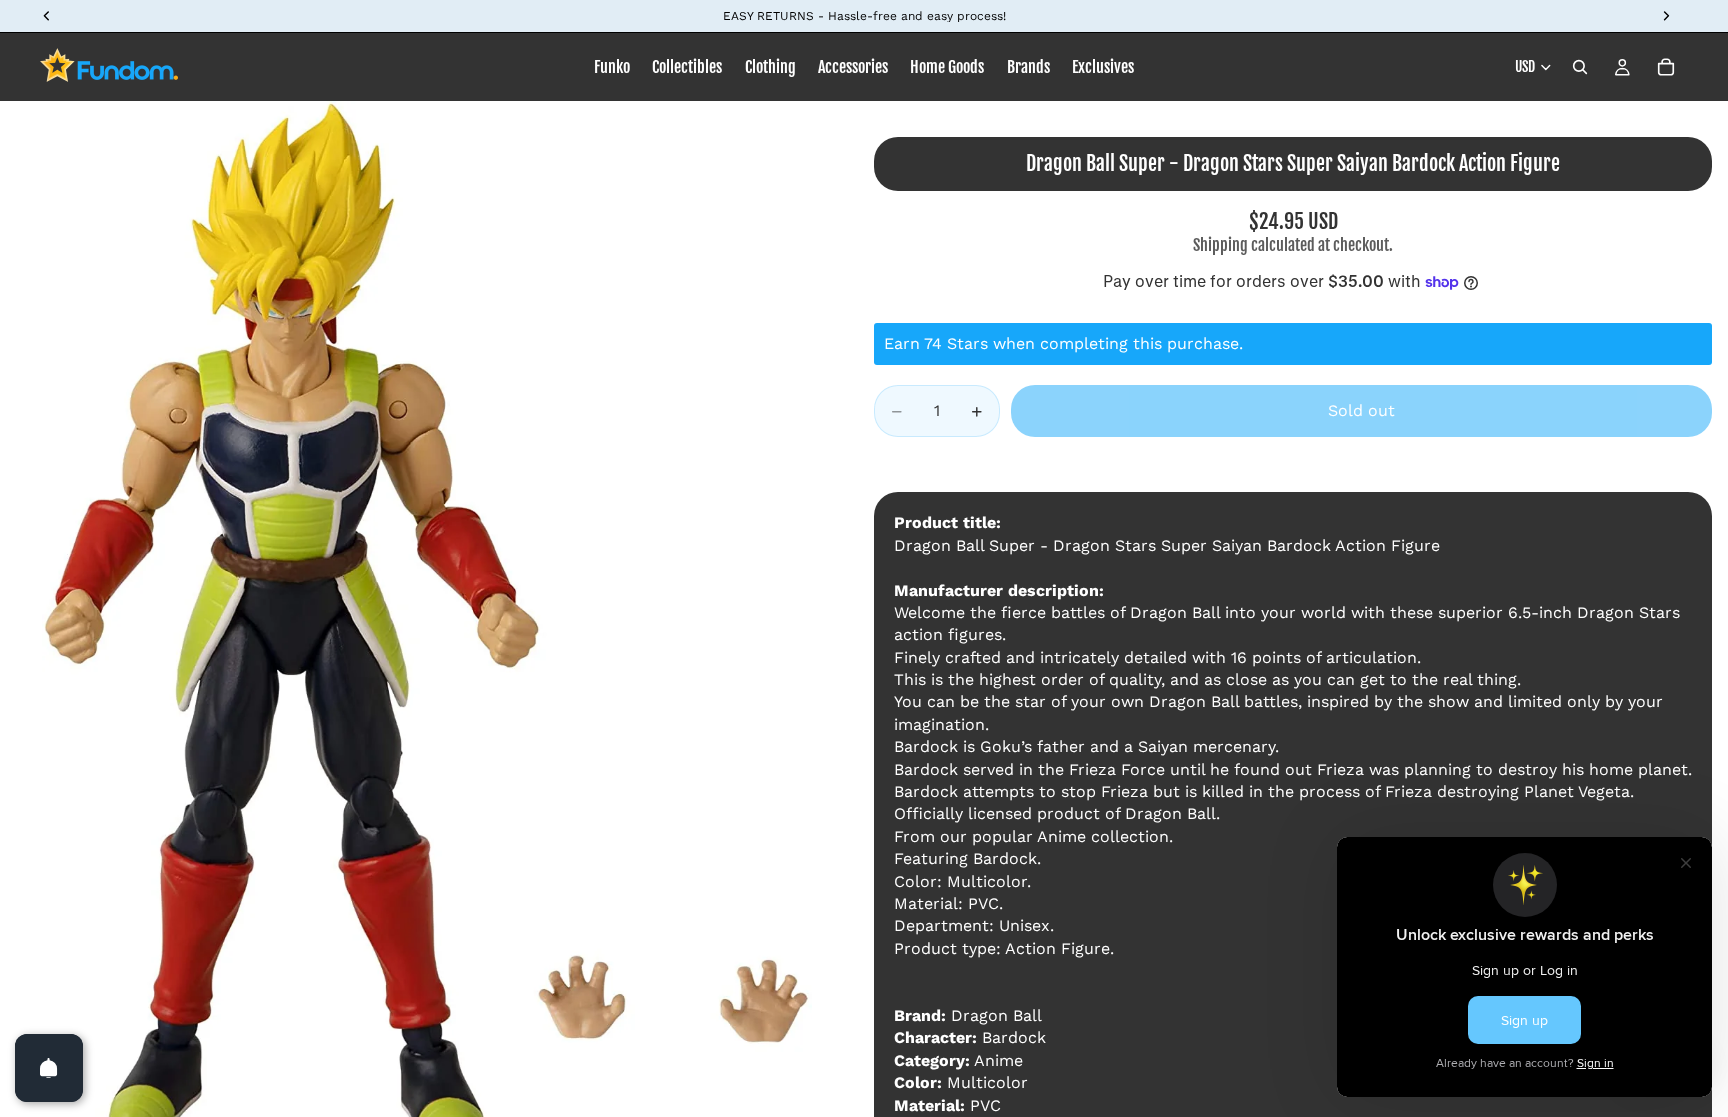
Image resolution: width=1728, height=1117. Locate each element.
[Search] (1580, 67)
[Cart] (1666, 67)
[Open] (49, 1068)
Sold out (1361, 410)
